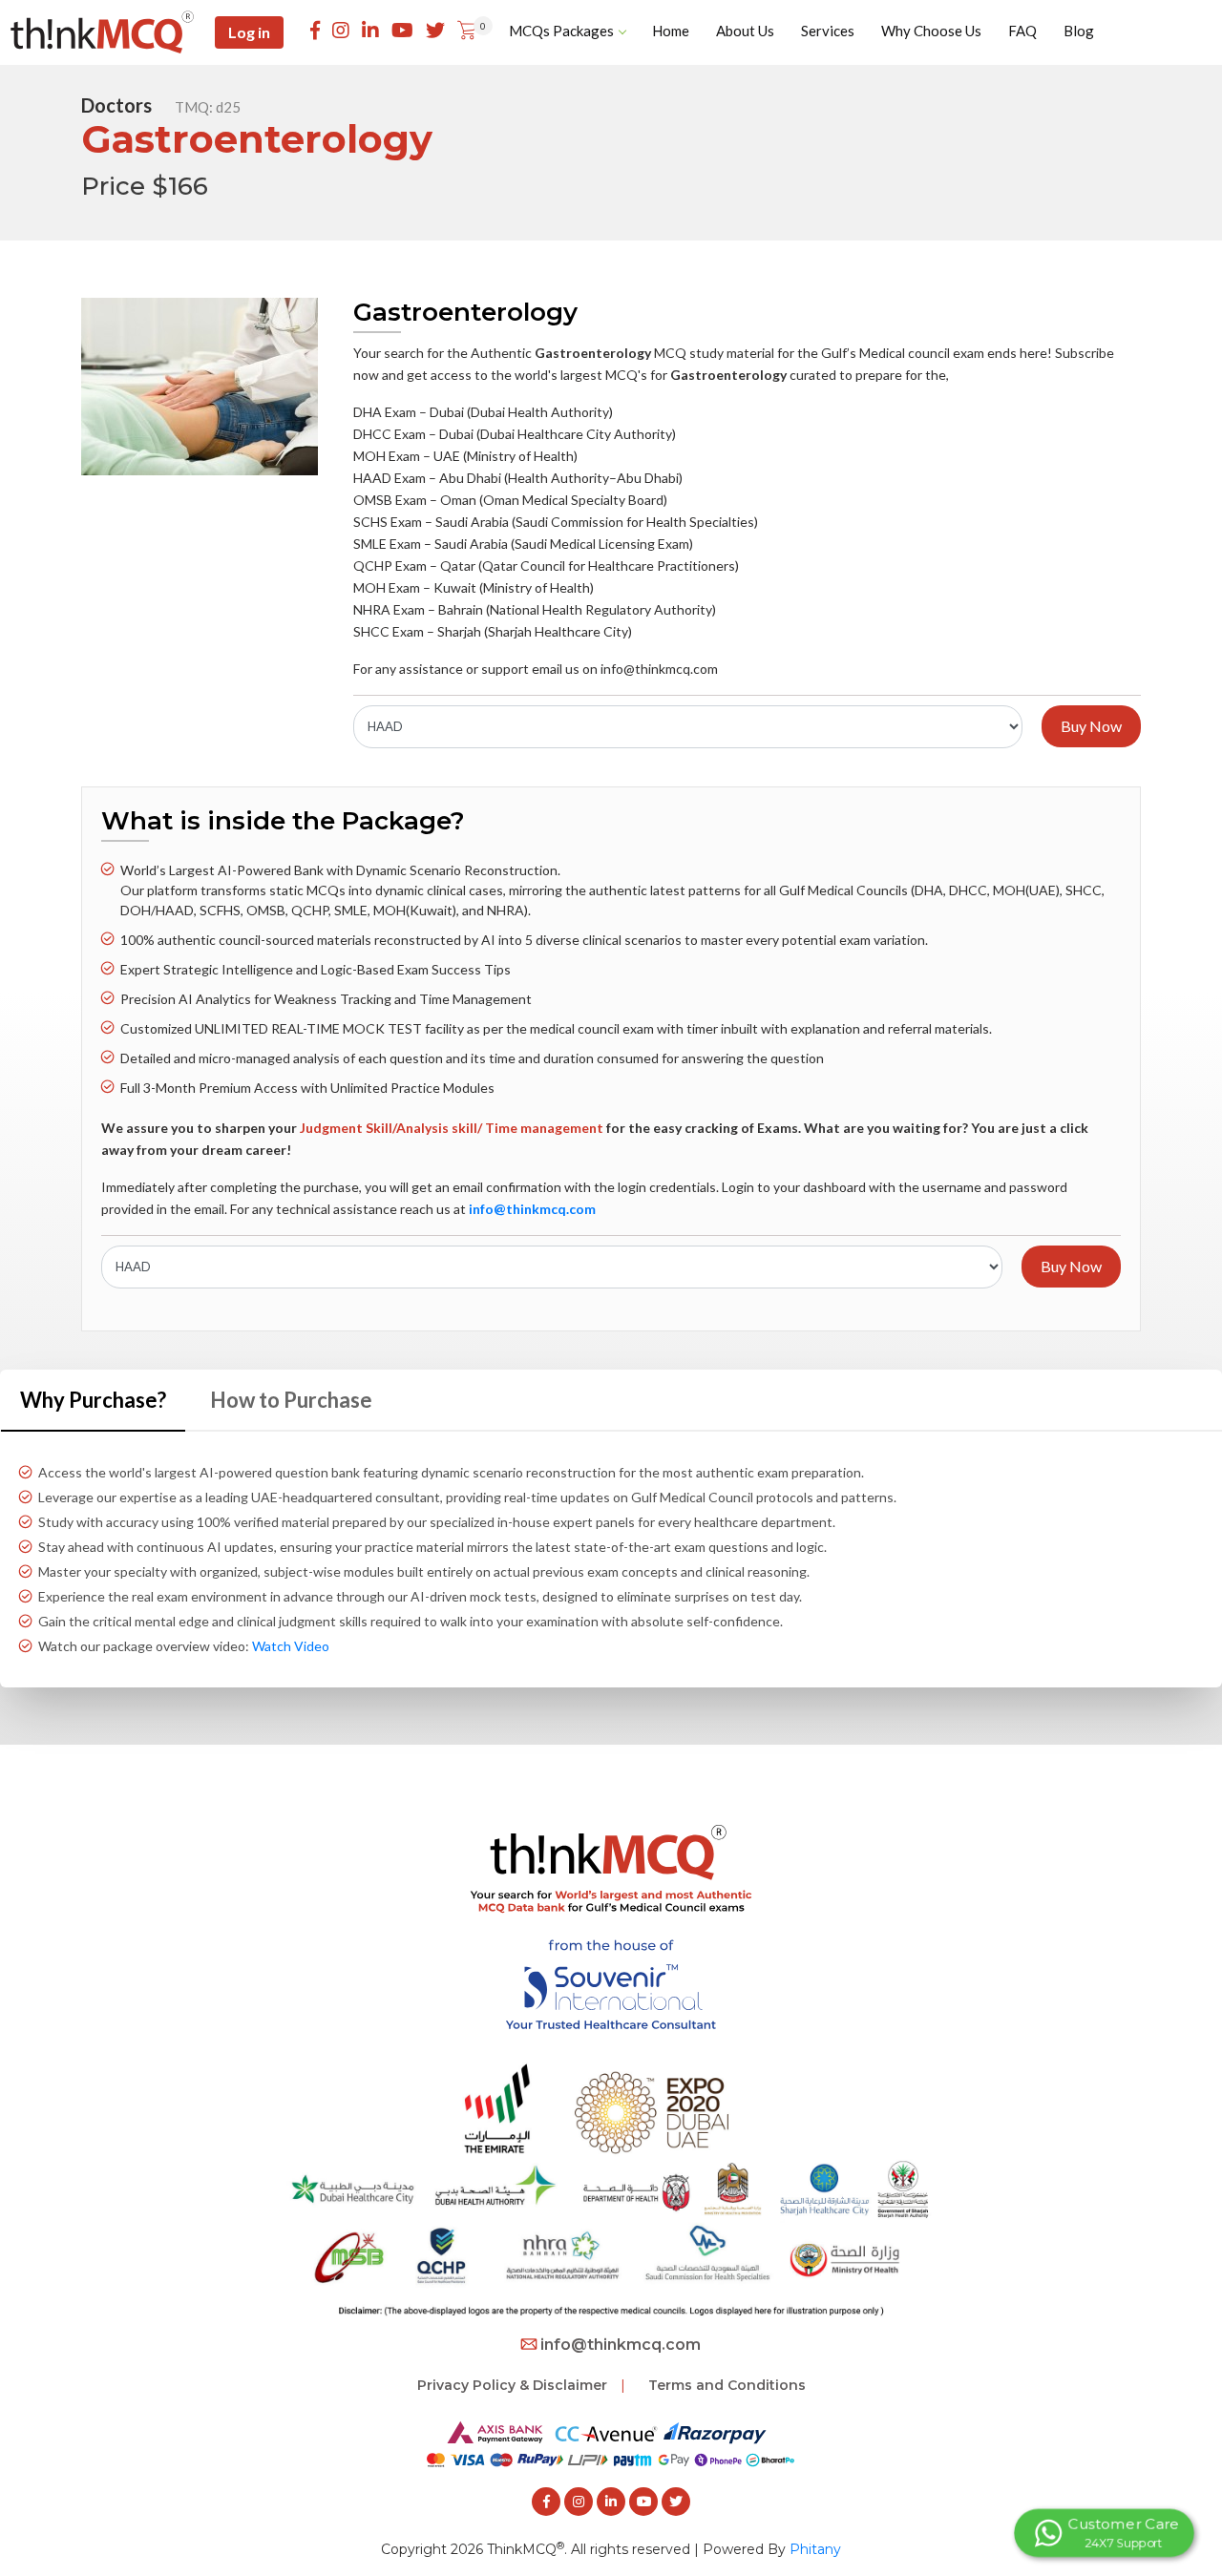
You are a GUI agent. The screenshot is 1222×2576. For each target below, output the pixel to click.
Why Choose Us (931, 31)
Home (671, 31)
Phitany (815, 2549)
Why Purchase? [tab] (93, 1400)
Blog (1079, 31)
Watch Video (291, 1646)
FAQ (1022, 31)
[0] (467, 31)
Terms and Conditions (727, 2385)
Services (828, 31)
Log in (249, 32)
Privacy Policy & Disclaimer (512, 2385)
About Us (745, 31)
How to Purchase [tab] (291, 1400)
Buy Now (1091, 726)
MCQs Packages (561, 31)
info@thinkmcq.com (621, 2345)
